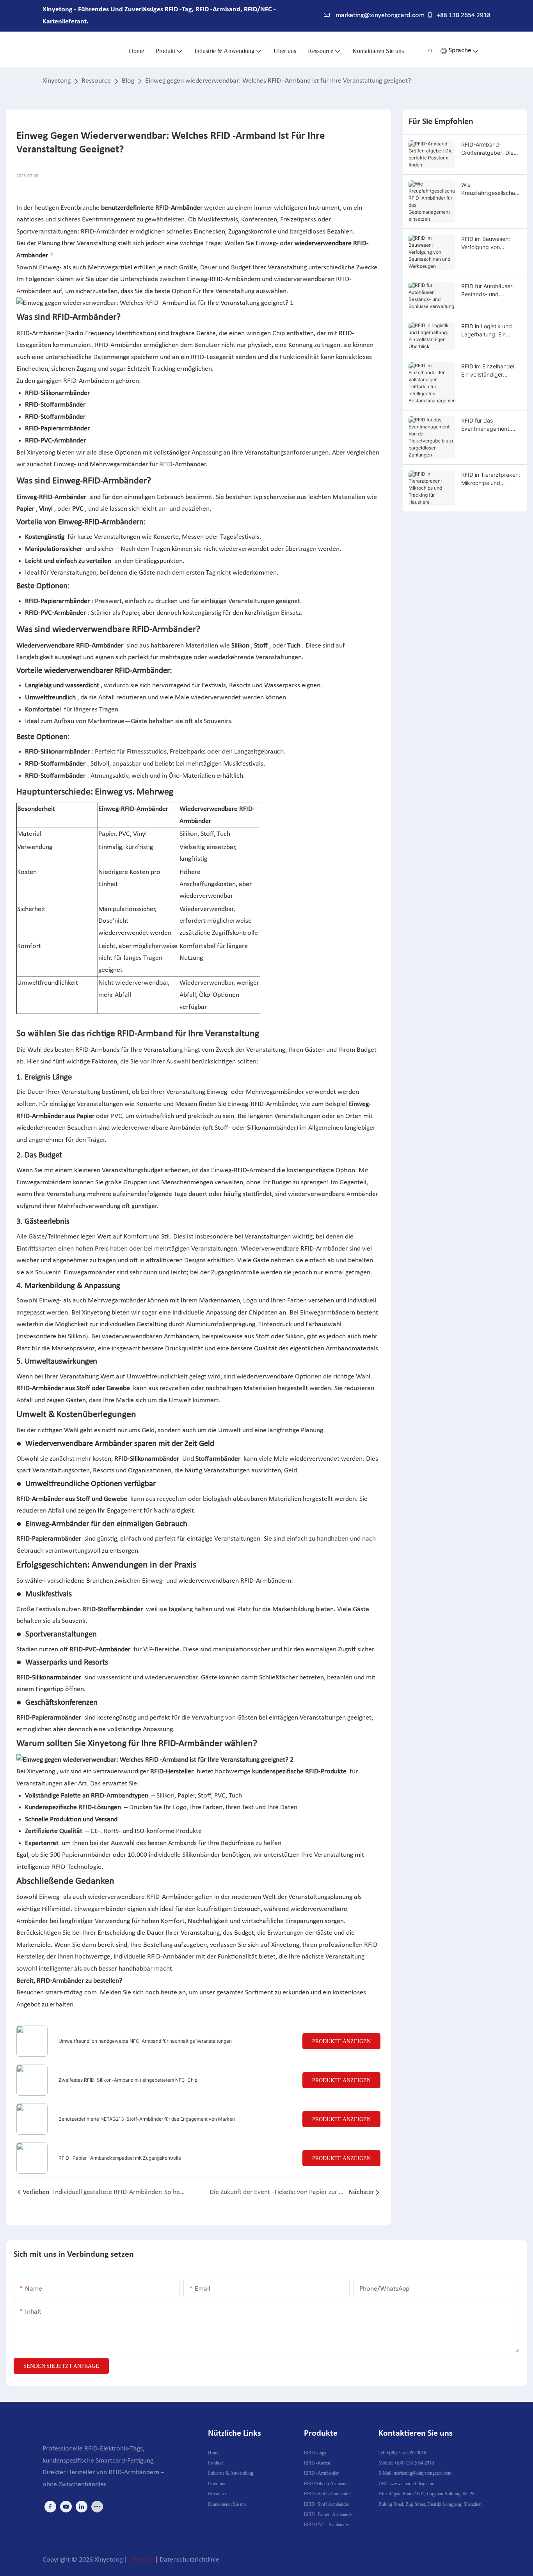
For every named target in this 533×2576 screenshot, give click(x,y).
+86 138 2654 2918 (463, 15)
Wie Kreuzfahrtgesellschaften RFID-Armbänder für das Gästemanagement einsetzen (491, 189)
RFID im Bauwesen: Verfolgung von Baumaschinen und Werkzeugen (486, 243)
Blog (128, 81)
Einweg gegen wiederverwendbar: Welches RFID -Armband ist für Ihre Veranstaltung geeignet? (278, 81)
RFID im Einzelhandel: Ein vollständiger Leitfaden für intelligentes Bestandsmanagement (490, 371)
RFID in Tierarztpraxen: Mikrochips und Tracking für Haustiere (491, 479)
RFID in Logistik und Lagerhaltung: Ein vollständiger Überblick (491, 331)
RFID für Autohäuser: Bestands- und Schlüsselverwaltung (488, 290)
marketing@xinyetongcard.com (379, 15)
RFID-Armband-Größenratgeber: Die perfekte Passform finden (487, 149)
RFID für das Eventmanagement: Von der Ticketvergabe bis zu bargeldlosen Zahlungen (490, 425)
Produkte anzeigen (341, 2041)
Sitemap (142, 2560)
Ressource (96, 81)
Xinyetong (57, 81)
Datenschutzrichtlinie (189, 2560)
